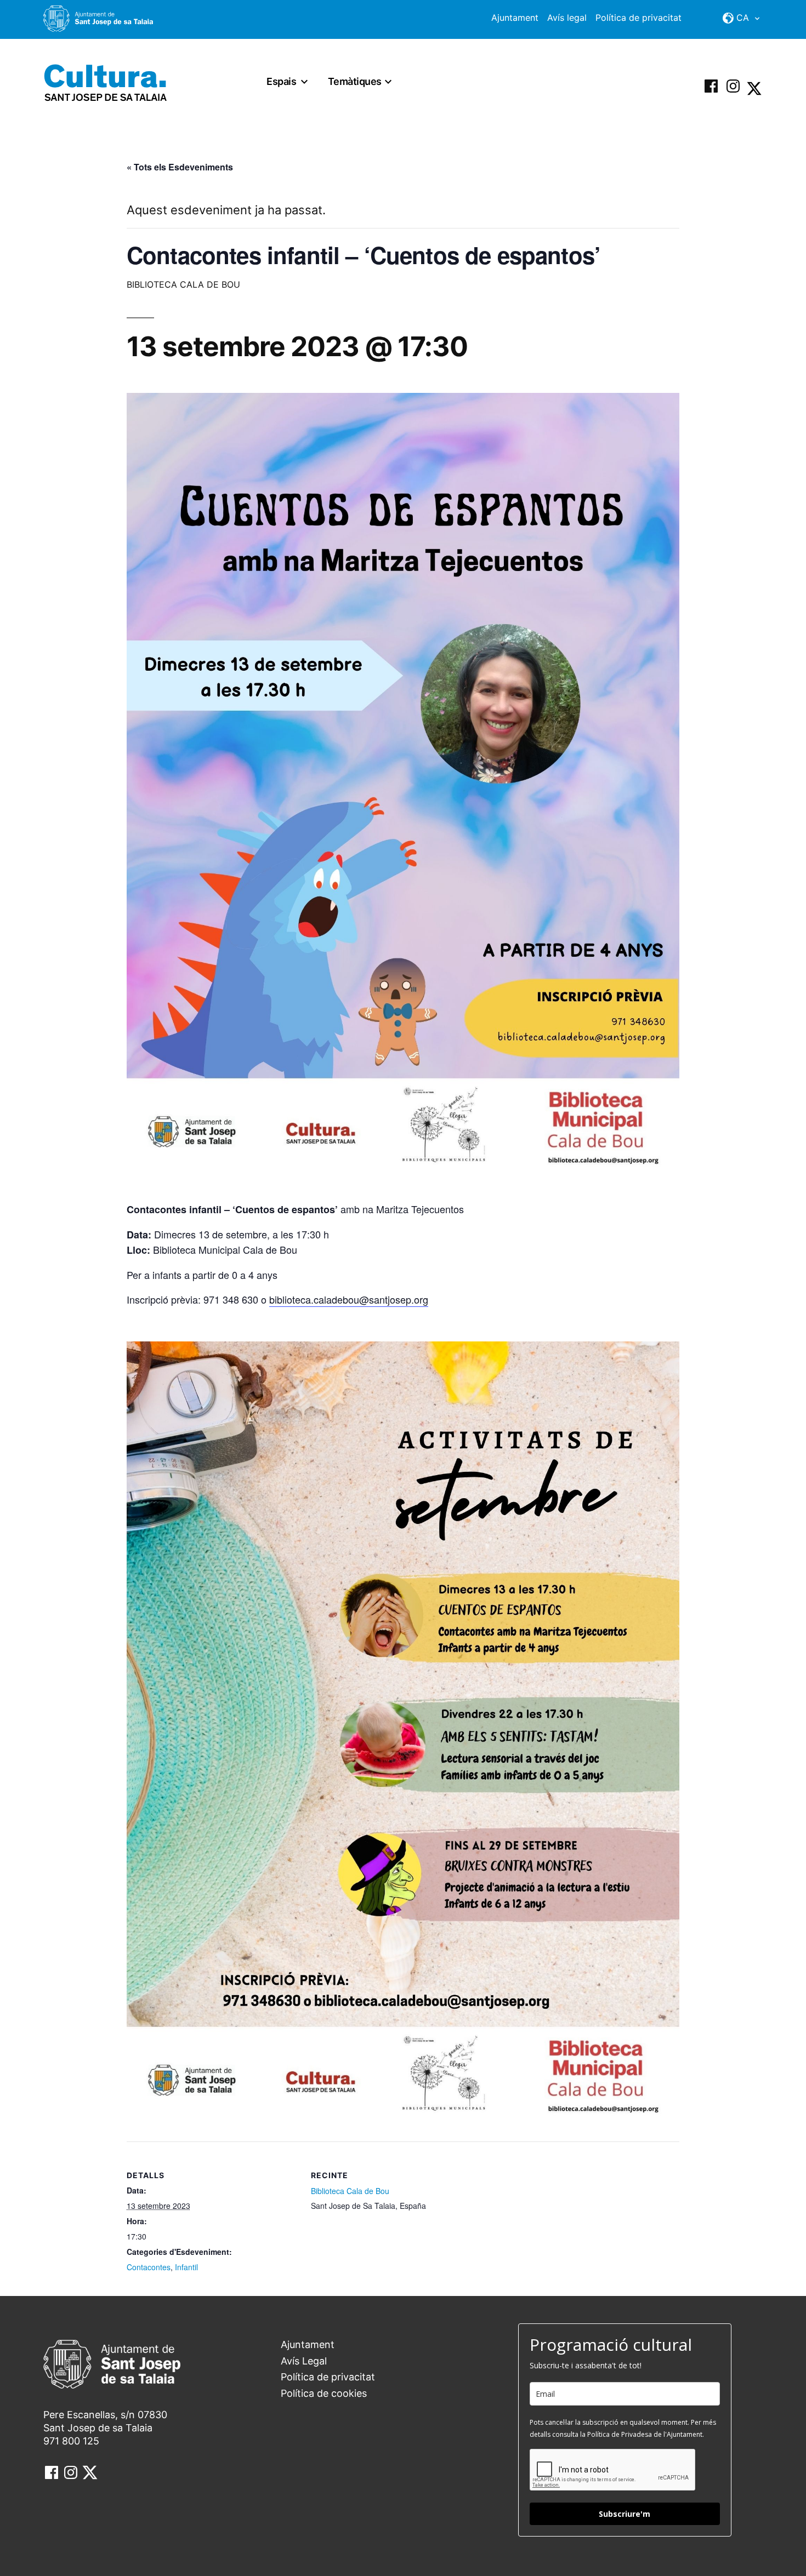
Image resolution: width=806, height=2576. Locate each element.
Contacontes (149, 2267)
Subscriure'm (625, 2514)
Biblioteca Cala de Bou (350, 2191)
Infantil (186, 2267)
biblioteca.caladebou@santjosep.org (349, 1299)
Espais (281, 81)
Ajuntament (515, 18)
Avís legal (567, 18)
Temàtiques (355, 81)
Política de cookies (324, 2393)
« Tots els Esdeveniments (180, 167)
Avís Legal (304, 2361)
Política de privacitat (638, 18)
